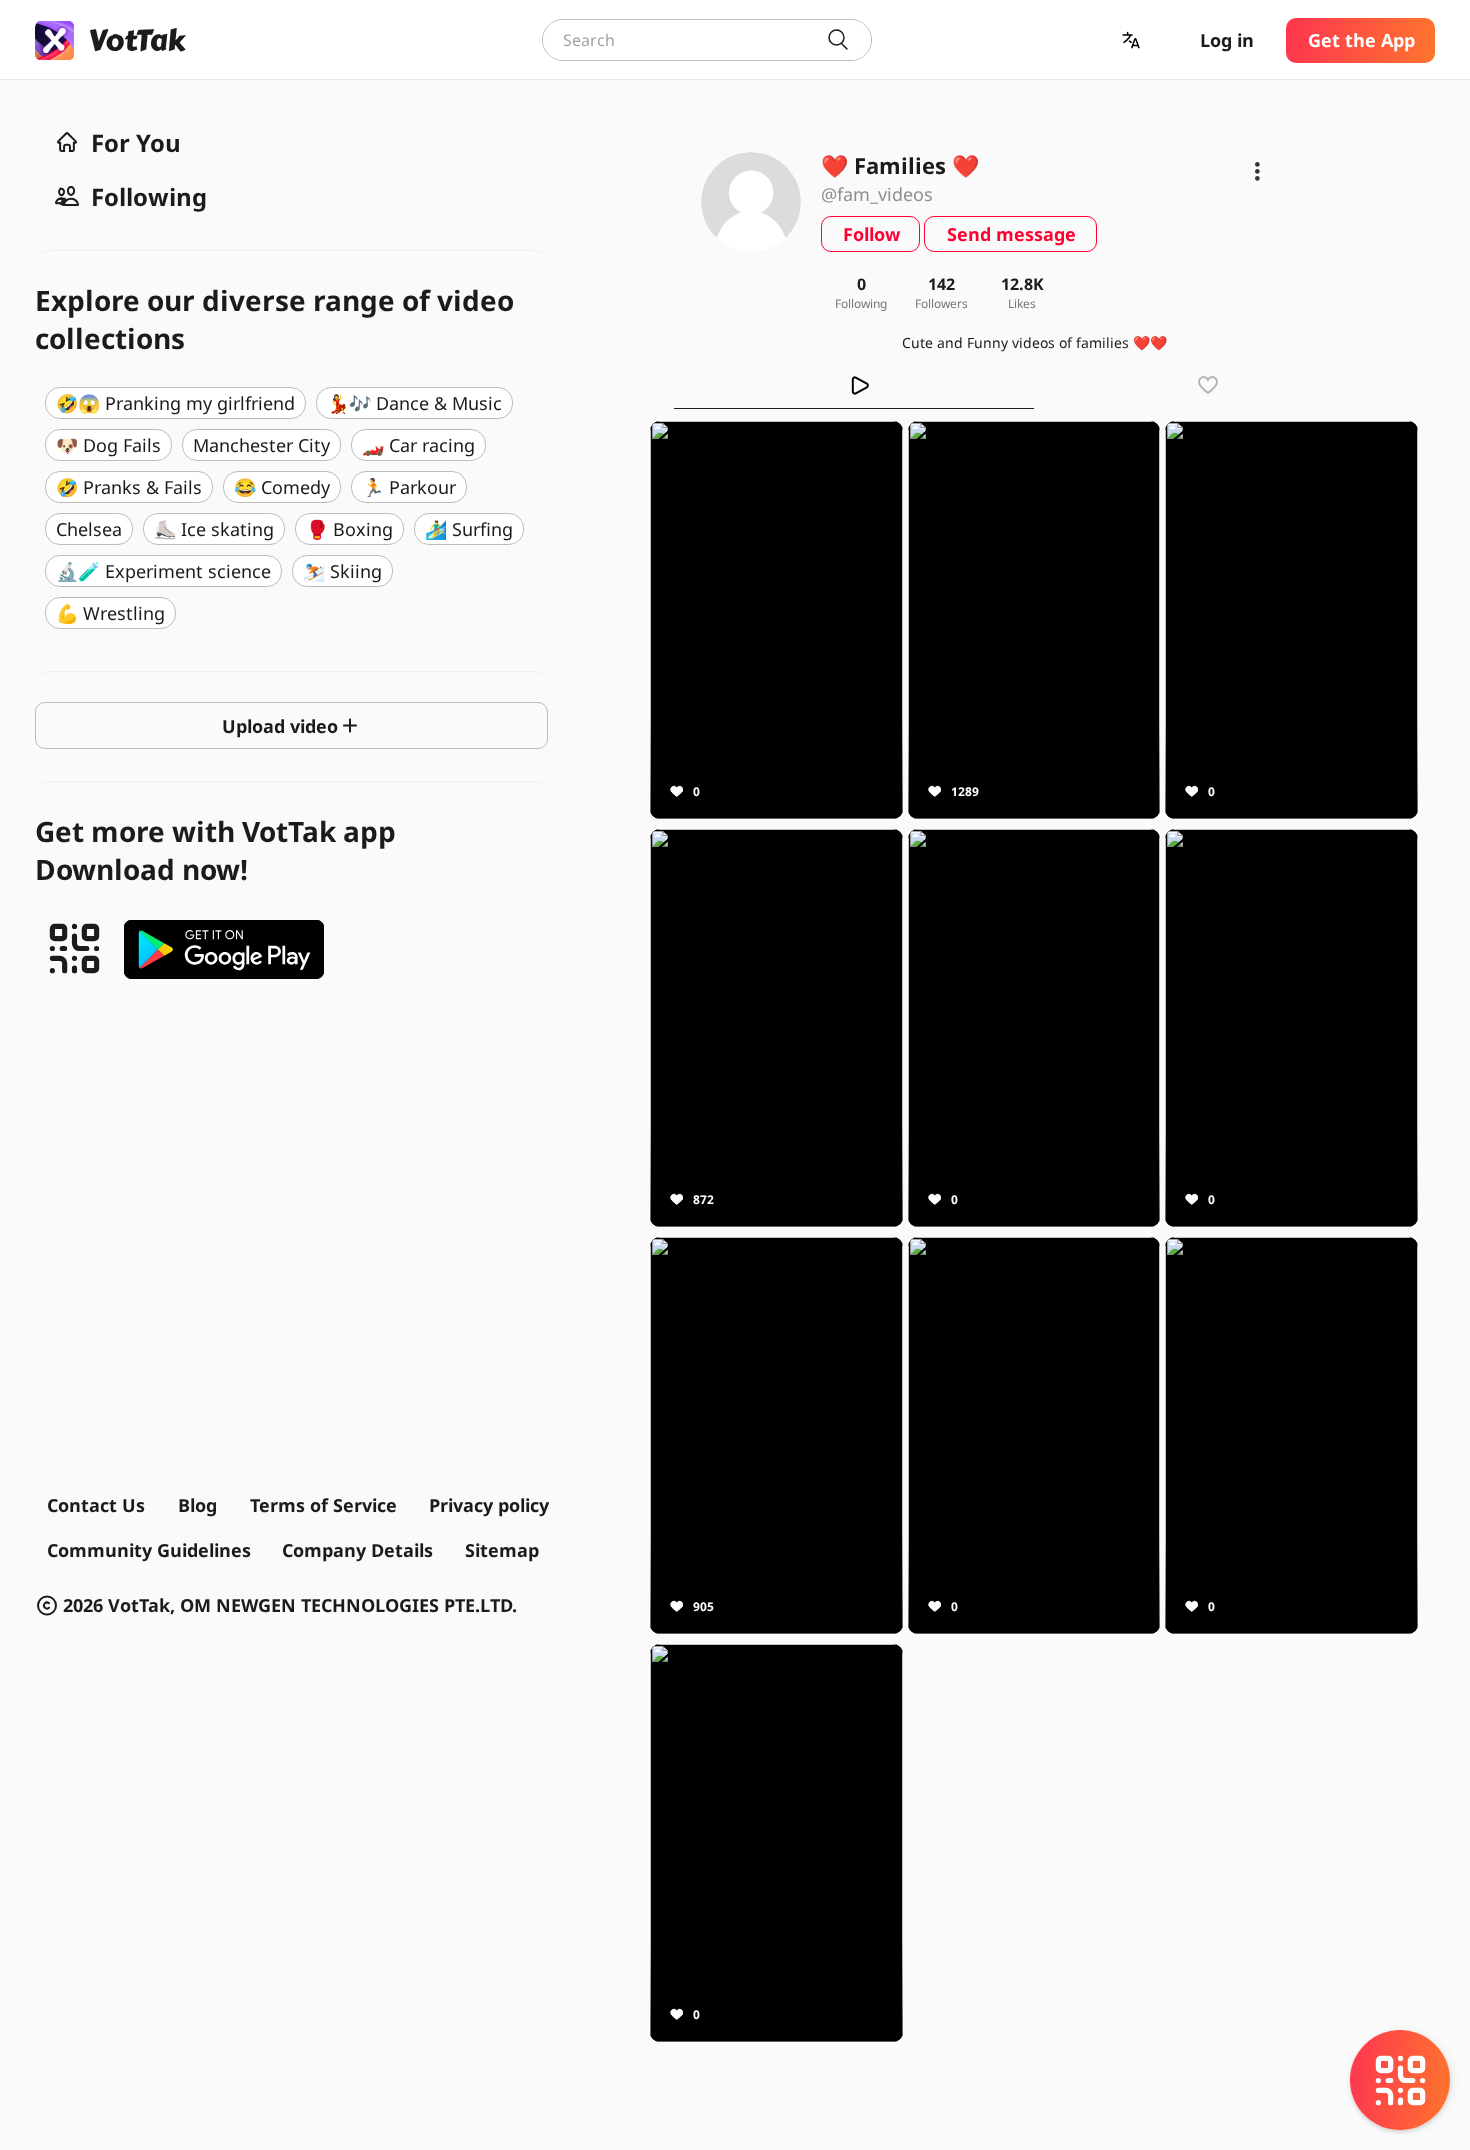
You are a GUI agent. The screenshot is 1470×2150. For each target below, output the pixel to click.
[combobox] (707, 40)
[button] (1133, 40)
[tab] (854, 385)
